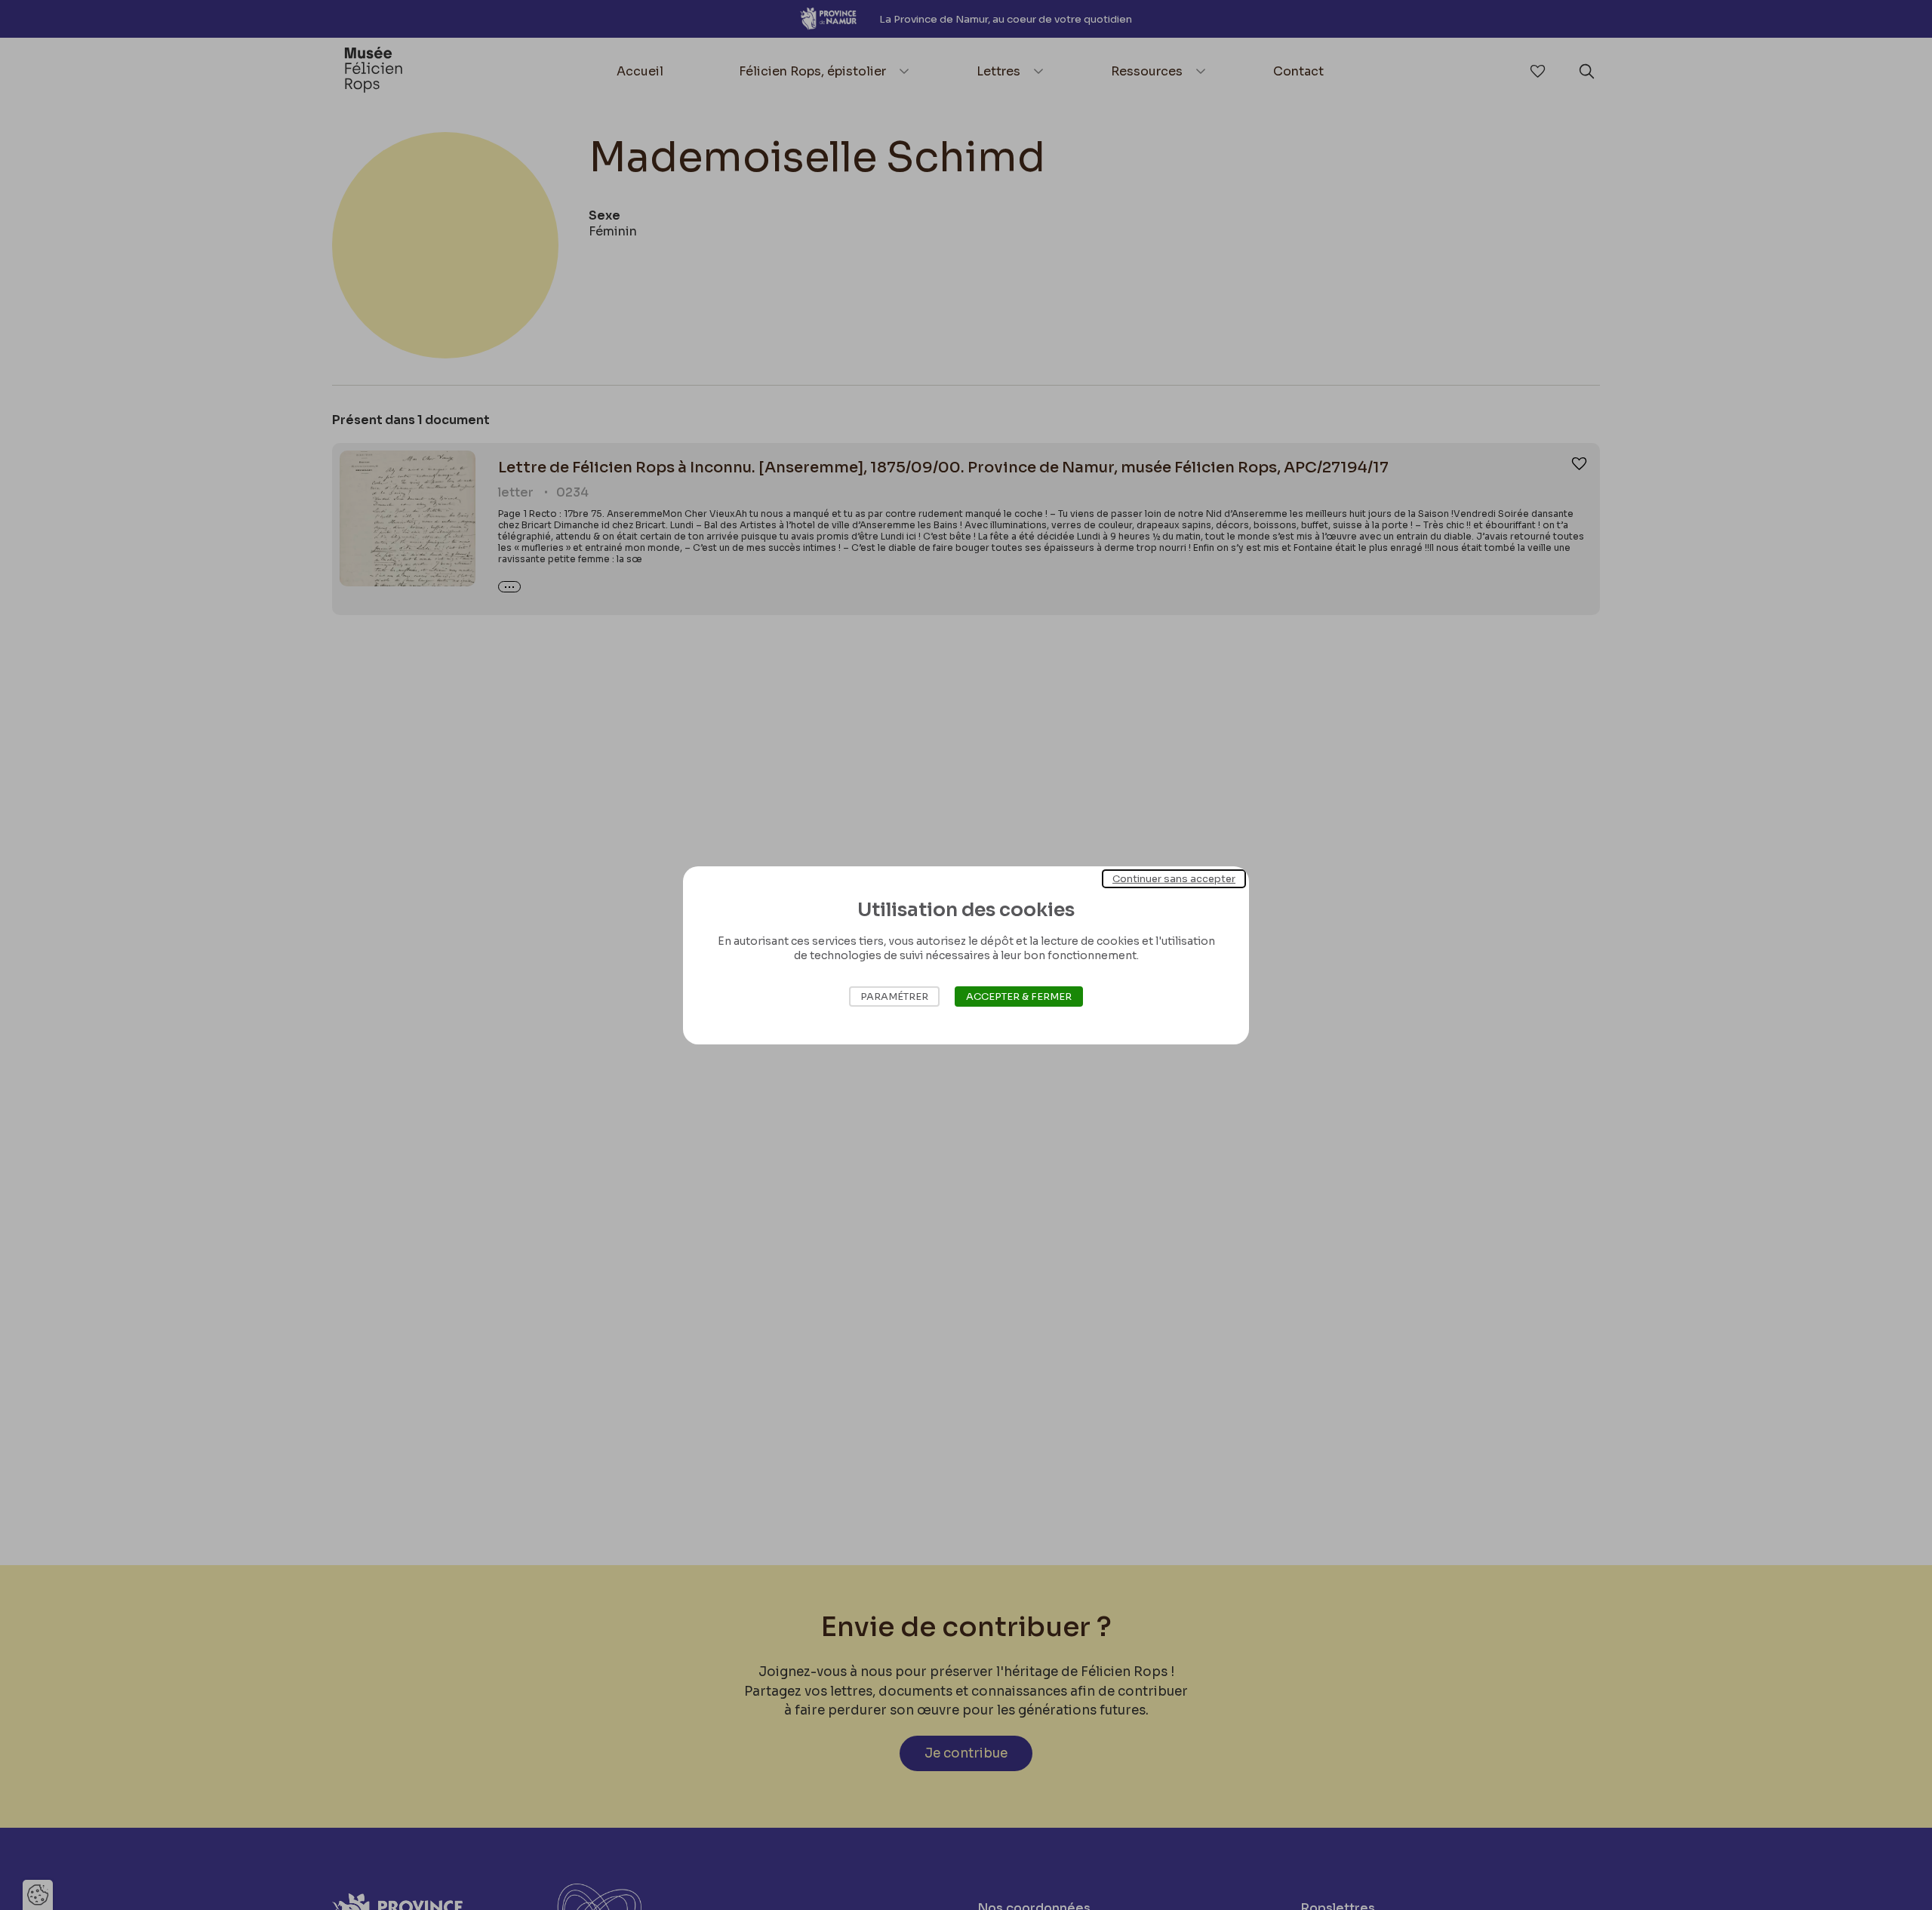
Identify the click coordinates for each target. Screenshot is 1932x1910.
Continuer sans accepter (1174, 878)
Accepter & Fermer (1019, 997)
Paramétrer (894, 997)
